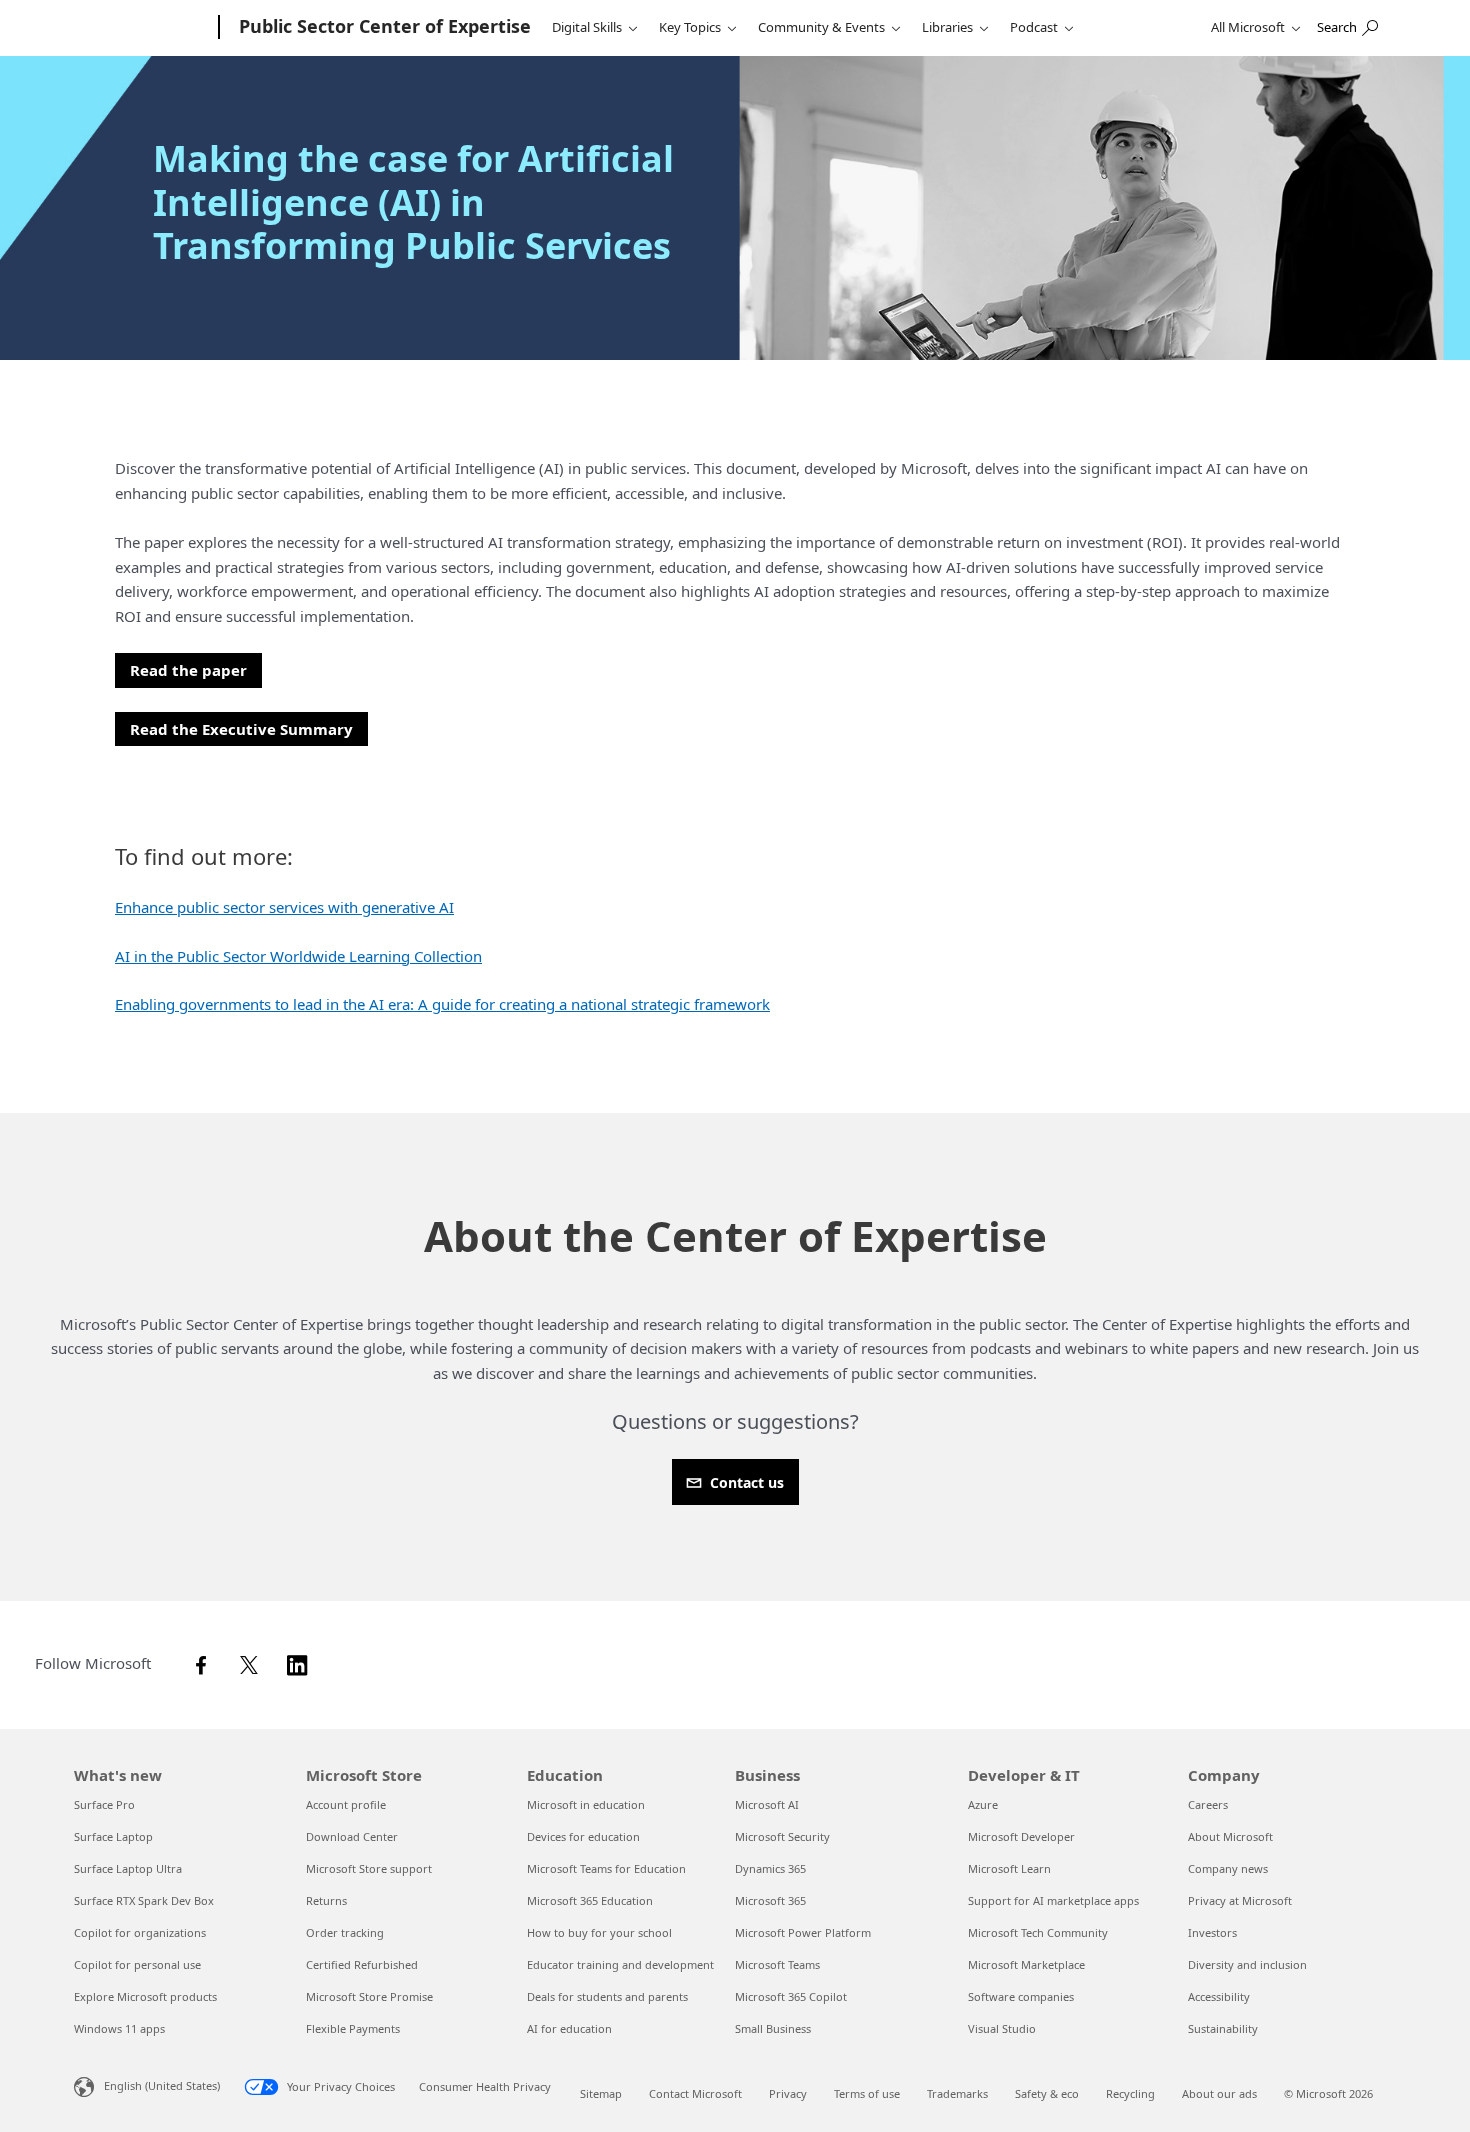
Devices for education (583, 1836)
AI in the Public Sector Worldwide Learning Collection (298, 956)
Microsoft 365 (770, 1900)
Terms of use (867, 2093)
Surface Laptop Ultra (128, 1868)
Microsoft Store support (369, 1868)
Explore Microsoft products (145, 1996)
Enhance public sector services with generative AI (284, 907)
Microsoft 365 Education (590, 1900)
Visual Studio (1002, 2028)
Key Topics (690, 27)
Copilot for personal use (137, 1964)
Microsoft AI (767, 1804)
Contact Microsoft (695, 2093)
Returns (326, 1900)
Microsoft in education (586, 1804)
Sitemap (601, 2093)
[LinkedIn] (303, 1663)
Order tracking (345, 1932)
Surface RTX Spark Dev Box (144, 1900)
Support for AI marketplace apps (1053, 1900)
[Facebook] (207, 1663)
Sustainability (1223, 2028)
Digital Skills (587, 27)
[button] (188, 670)
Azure (983, 1804)
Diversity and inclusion (1247, 1964)
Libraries (947, 27)
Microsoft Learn (1009, 1868)
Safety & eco (1047, 2093)
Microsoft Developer (1021, 1836)
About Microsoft (1230, 1836)
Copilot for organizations (140, 1932)
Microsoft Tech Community (1038, 1932)
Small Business (773, 2028)
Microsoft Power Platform (803, 1932)
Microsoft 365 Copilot (791, 1996)
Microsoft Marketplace (1026, 1964)
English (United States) (162, 2085)
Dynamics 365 (770, 1868)
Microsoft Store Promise (369, 1996)
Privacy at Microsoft (1240, 1900)
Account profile (346, 1804)
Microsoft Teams (777, 1964)
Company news (1228, 1868)
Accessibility (1219, 1996)
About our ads (1219, 2093)
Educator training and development (620, 1964)
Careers (1208, 1804)
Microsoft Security (782, 1836)
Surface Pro (104, 1804)
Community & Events (821, 27)
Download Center (352, 1836)
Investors (1212, 1932)
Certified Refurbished (362, 1964)
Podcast (1034, 27)
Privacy (788, 2093)
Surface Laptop (113, 1836)
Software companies (1021, 1996)
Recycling (1130, 2093)
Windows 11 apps (119, 2028)
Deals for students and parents (607, 1996)
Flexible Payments (353, 2028)
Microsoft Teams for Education (606, 1868)
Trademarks (957, 2093)
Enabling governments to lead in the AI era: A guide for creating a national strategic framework (442, 1004)
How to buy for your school (599, 1932)
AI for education (569, 2028)
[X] (255, 1663)
